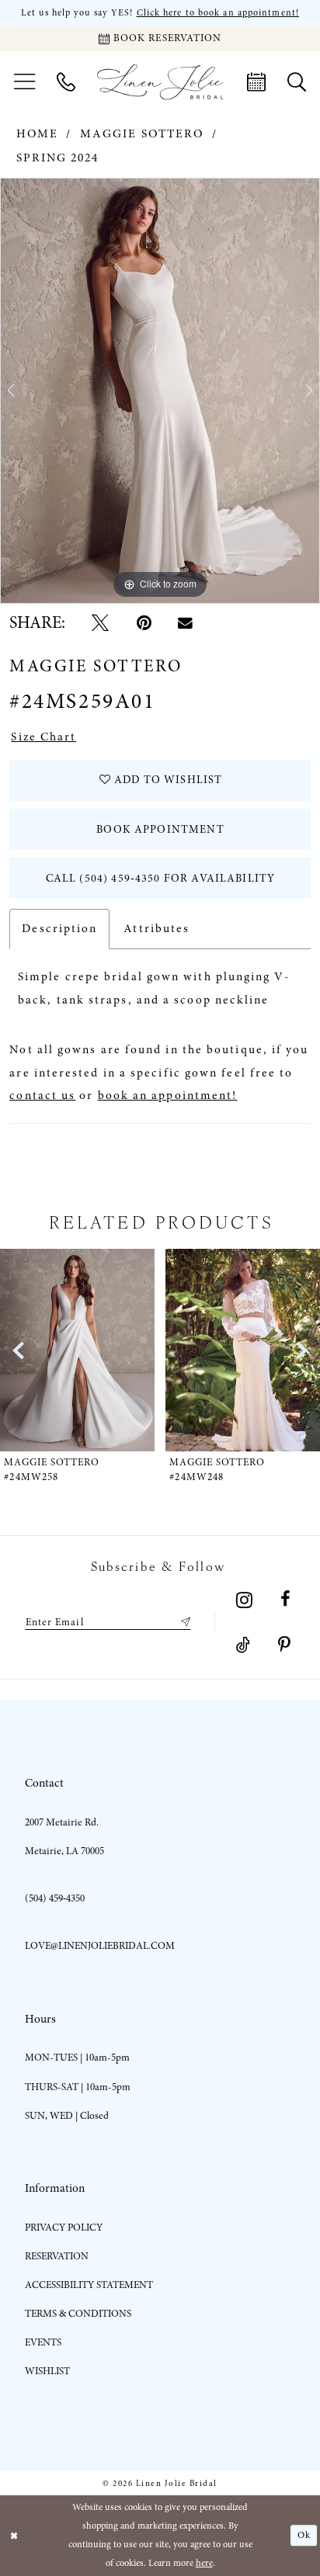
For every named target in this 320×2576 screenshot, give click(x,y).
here (204, 2563)
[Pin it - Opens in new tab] (143, 623)
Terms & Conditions (78, 2314)
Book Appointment (160, 829)
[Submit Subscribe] (183, 1622)
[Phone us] (66, 82)
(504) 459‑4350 (55, 1898)
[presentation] (101, 1350)
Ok (304, 2535)
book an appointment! (168, 1096)
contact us (42, 1096)
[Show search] (297, 82)
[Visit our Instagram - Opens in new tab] (244, 1600)
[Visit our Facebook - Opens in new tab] (285, 1600)
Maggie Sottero (142, 134)
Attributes (157, 929)
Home (37, 134)
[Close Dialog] (14, 2536)
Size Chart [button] (43, 737)
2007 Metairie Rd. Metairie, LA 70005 (64, 1837)
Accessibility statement (89, 2285)
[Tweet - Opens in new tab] (100, 623)
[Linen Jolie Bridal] (160, 82)
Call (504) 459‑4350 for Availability (161, 878)
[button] (24, 82)
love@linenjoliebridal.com (100, 1946)
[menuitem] (24, 82)
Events (43, 2342)
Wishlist (47, 2371)
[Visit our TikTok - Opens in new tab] (243, 1645)
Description (59, 929)
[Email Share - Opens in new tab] (186, 624)
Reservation (57, 2256)
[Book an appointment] (257, 82)
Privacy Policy (64, 2228)
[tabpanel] (160, 391)
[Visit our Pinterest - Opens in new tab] (283, 1645)
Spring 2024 (58, 158)
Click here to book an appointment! (218, 12)
